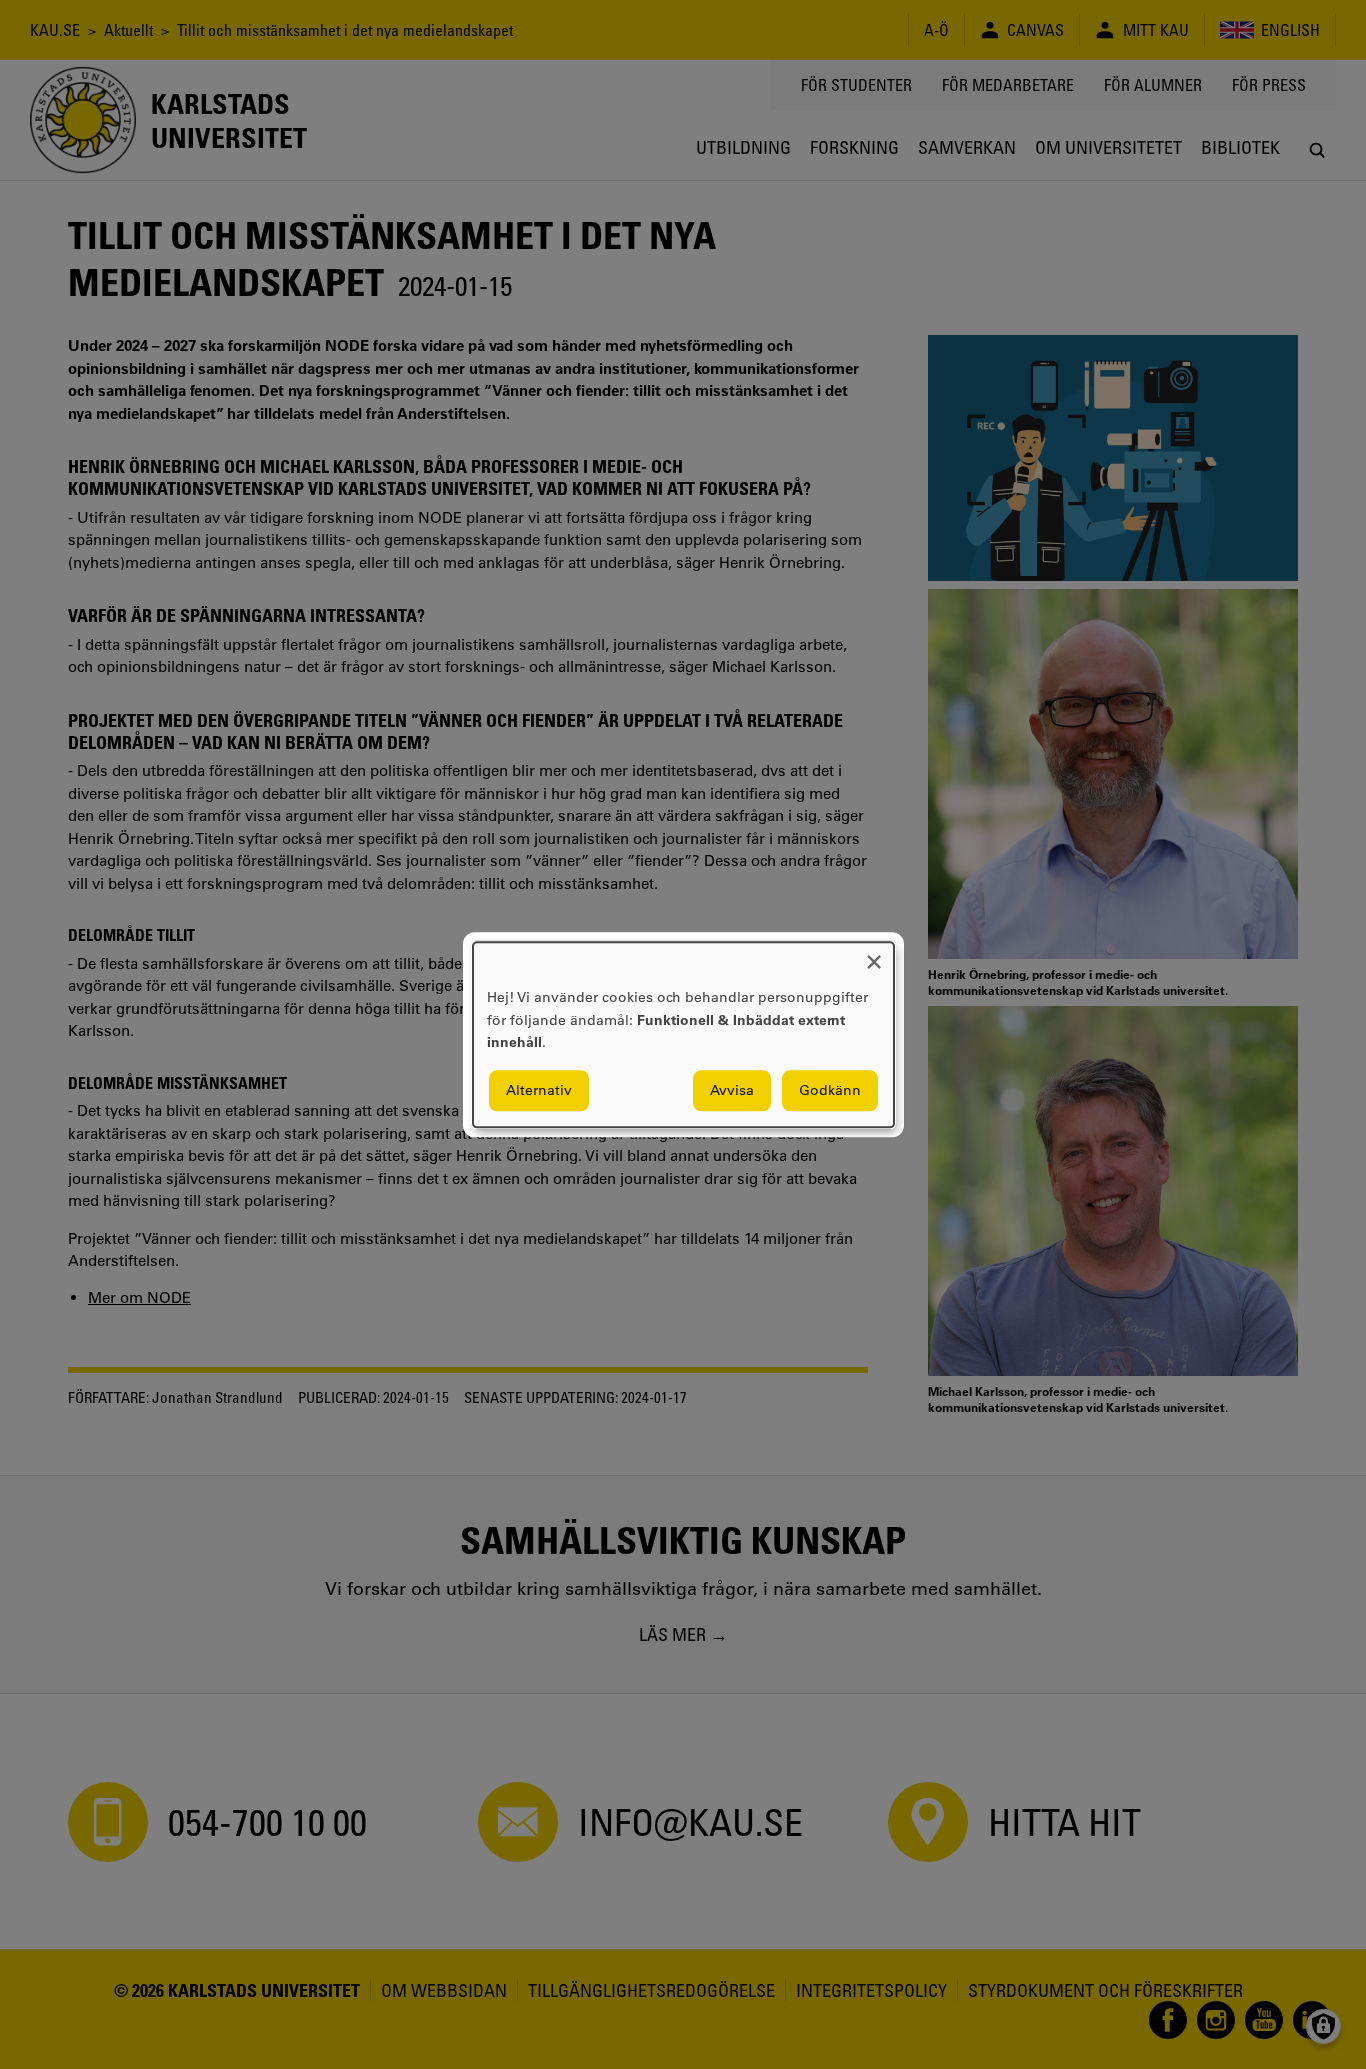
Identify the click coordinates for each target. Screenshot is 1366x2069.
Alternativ (539, 1090)
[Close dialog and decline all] (874, 954)
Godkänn (830, 1090)
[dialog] (683, 1034)
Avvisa (732, 1090)
